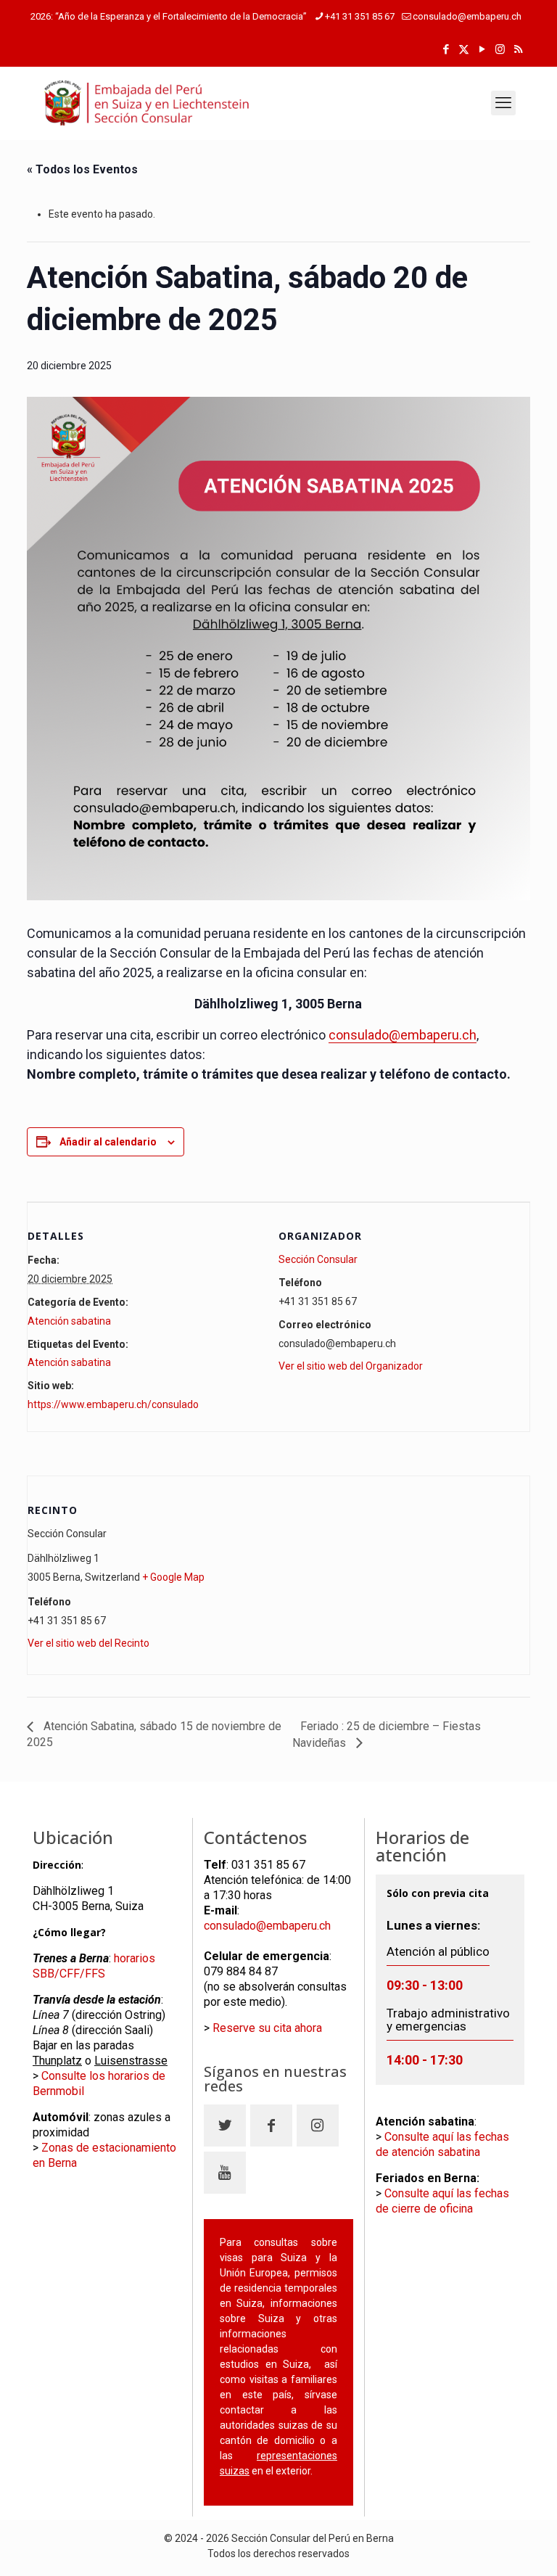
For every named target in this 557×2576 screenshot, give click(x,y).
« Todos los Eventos (82, 169)
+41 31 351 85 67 (360, 16)
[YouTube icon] (482, 49)
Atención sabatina (69, 1321)
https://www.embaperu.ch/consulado (113, 1404)
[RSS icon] (518, 49)
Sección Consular (318, 1259)
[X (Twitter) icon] (464, 49)
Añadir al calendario (108, 1142)
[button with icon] (225, 2126)
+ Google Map (173, 1577)
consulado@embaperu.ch (467, 16)
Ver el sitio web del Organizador (351, 1366)
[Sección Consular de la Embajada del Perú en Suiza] (147, 103)
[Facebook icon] (446, 49)
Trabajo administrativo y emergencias (448, 2020)
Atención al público (438, 1938)
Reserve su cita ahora (267, 2028)
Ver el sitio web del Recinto (88, 1643)
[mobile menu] (503, 103)
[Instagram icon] (500, 49)
